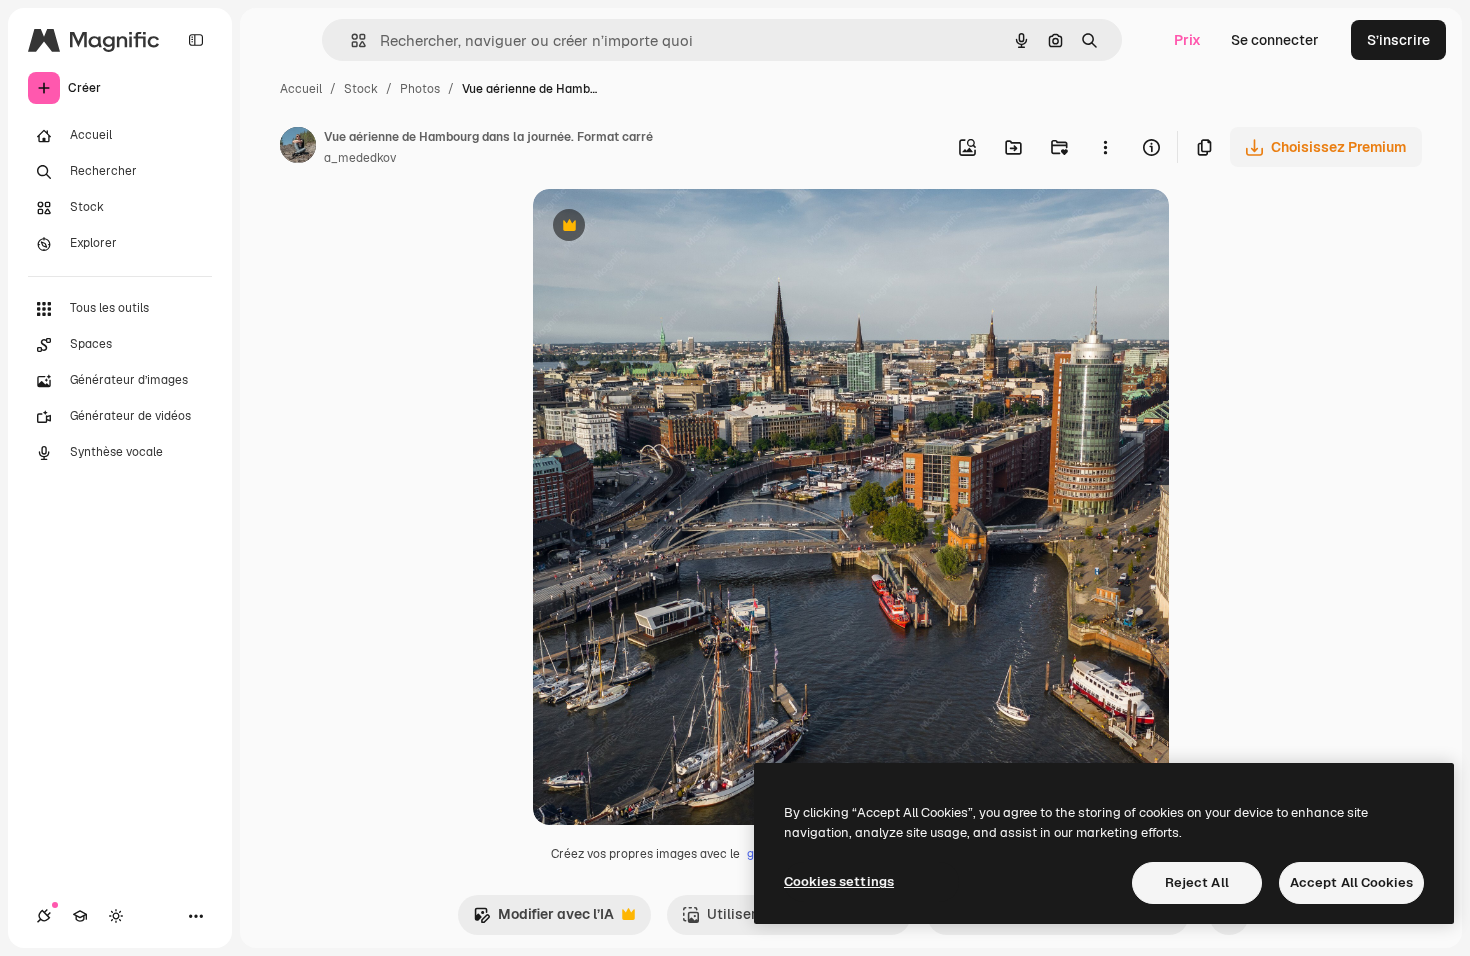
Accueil (301, 89)
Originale (665, 227)
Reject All (1197, 882)
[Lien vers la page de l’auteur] (298, 148)
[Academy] (80, 916)
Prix (1187, 40)
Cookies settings (839, 881)
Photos (420, 89)
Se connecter (1275, 40)
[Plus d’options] (1105, 147)
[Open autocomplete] (350, 40)
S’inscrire (1398, 40)
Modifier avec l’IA (543, 919)
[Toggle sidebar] (196, 40)
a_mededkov (360, 158)
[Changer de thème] (116, 916)
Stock (361, 89)
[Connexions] (44, 916)
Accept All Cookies (1351, 882)
